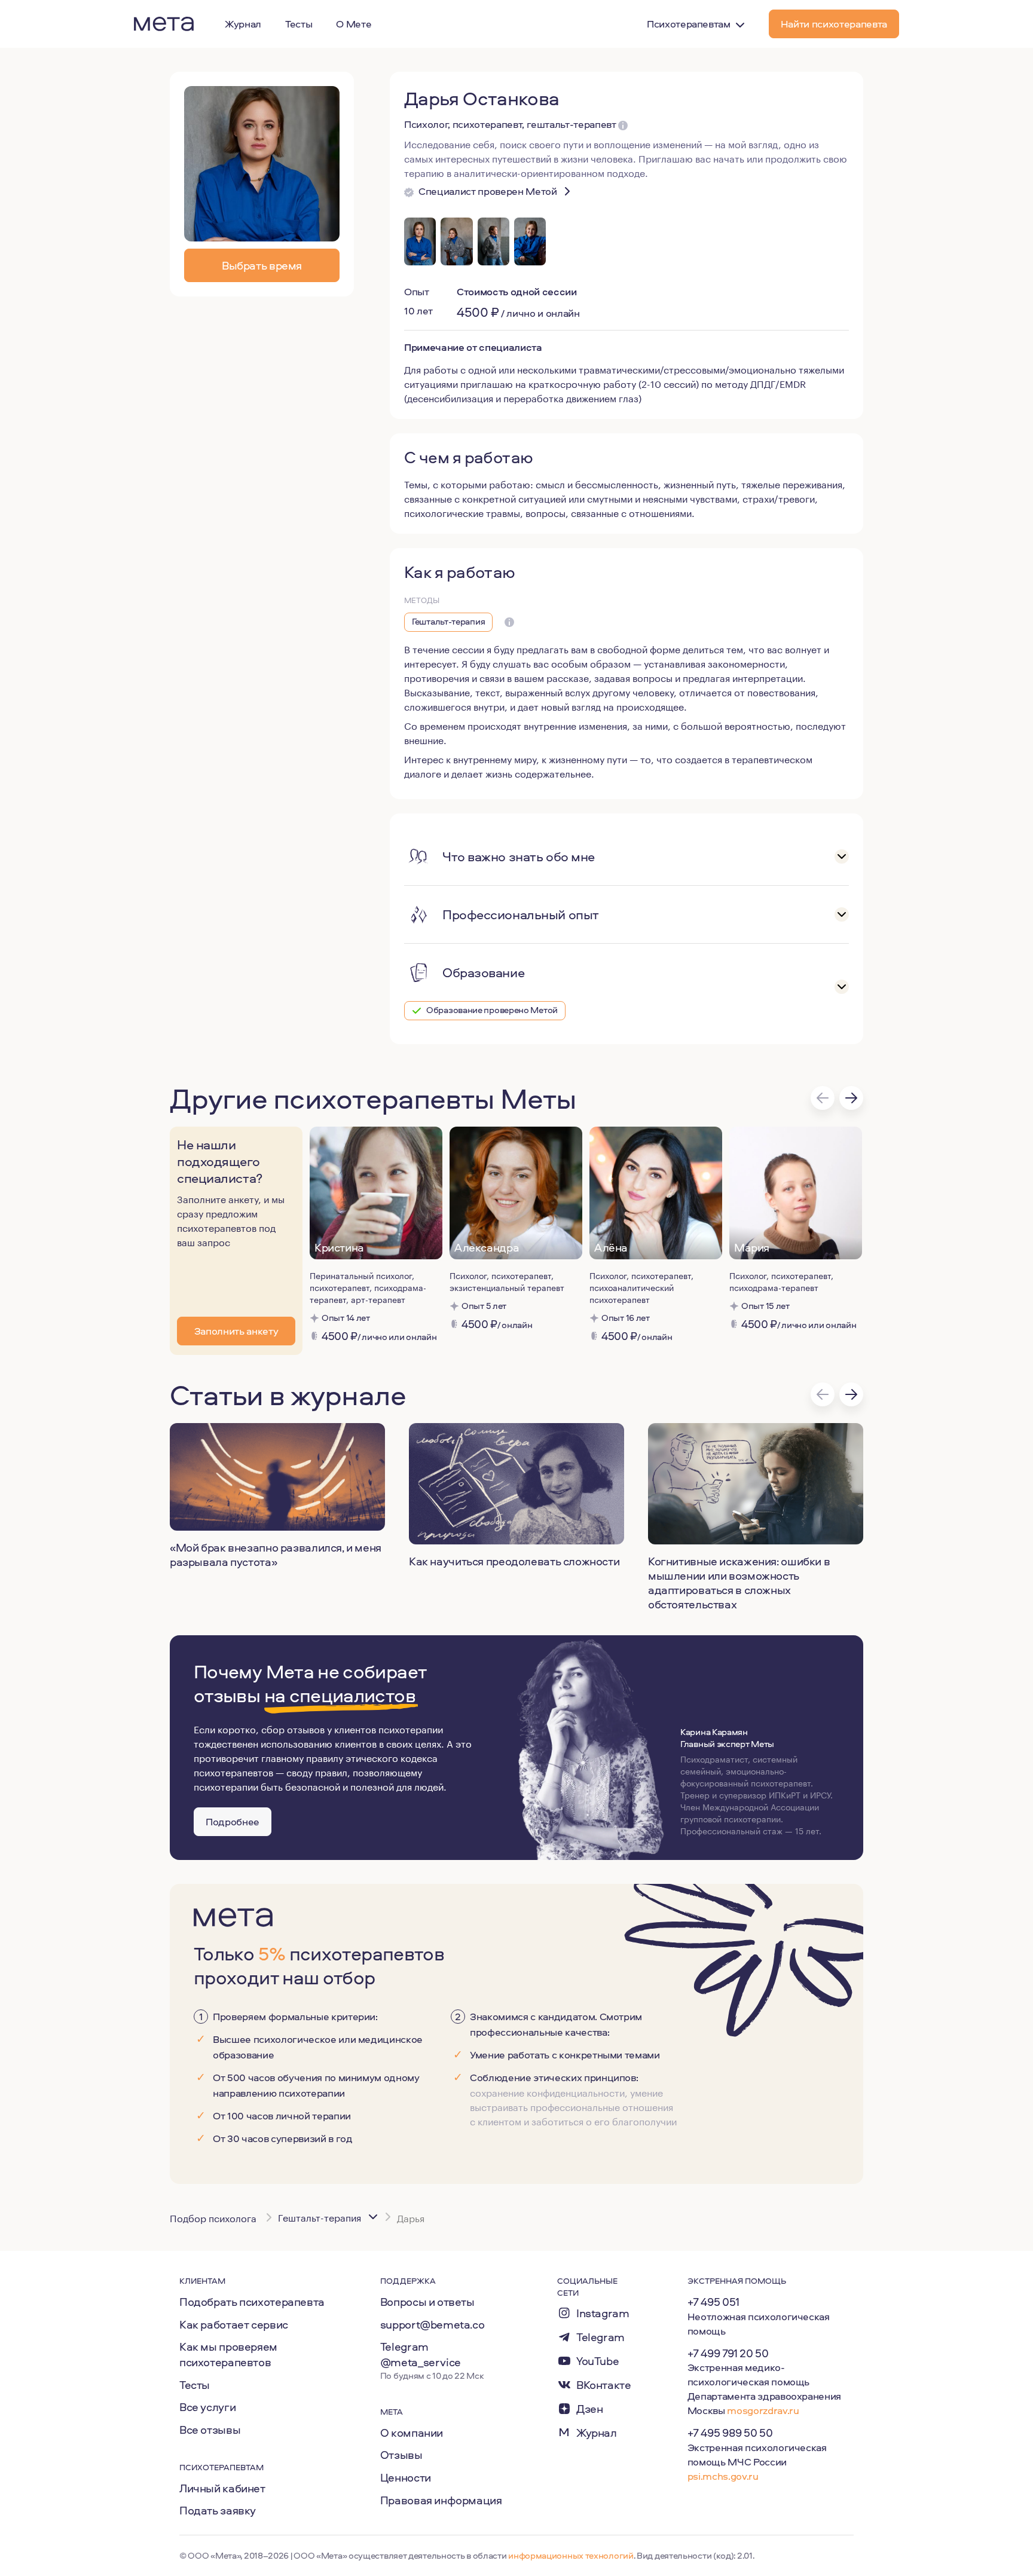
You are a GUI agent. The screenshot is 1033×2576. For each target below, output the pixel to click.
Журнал (597, 2433)
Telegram (600, 2337)
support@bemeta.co (433, 2324)
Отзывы (401, 2455)
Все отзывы (210, 2430)
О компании (412, 2433)
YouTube (598, 2361)
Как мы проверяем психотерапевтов (228, 2354)
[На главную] (164, 24)
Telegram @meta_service (421, 2354)
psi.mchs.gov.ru (723, 2476)
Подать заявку (218, 2510)
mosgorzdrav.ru (763, 2410)
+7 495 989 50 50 (730, 2433)
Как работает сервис (234, 2324)
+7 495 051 (713, 2302)
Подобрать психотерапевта (252, 2302)
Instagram (603, 2313)
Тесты (195, 2385)
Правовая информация (441, 2500)
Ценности (406, 2477)
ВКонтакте (604, 2385)
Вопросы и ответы (427, 2302)
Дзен (589, 2409)
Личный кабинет (222, 2488)
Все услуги (207, 2407)
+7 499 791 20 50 (728, 2353)
